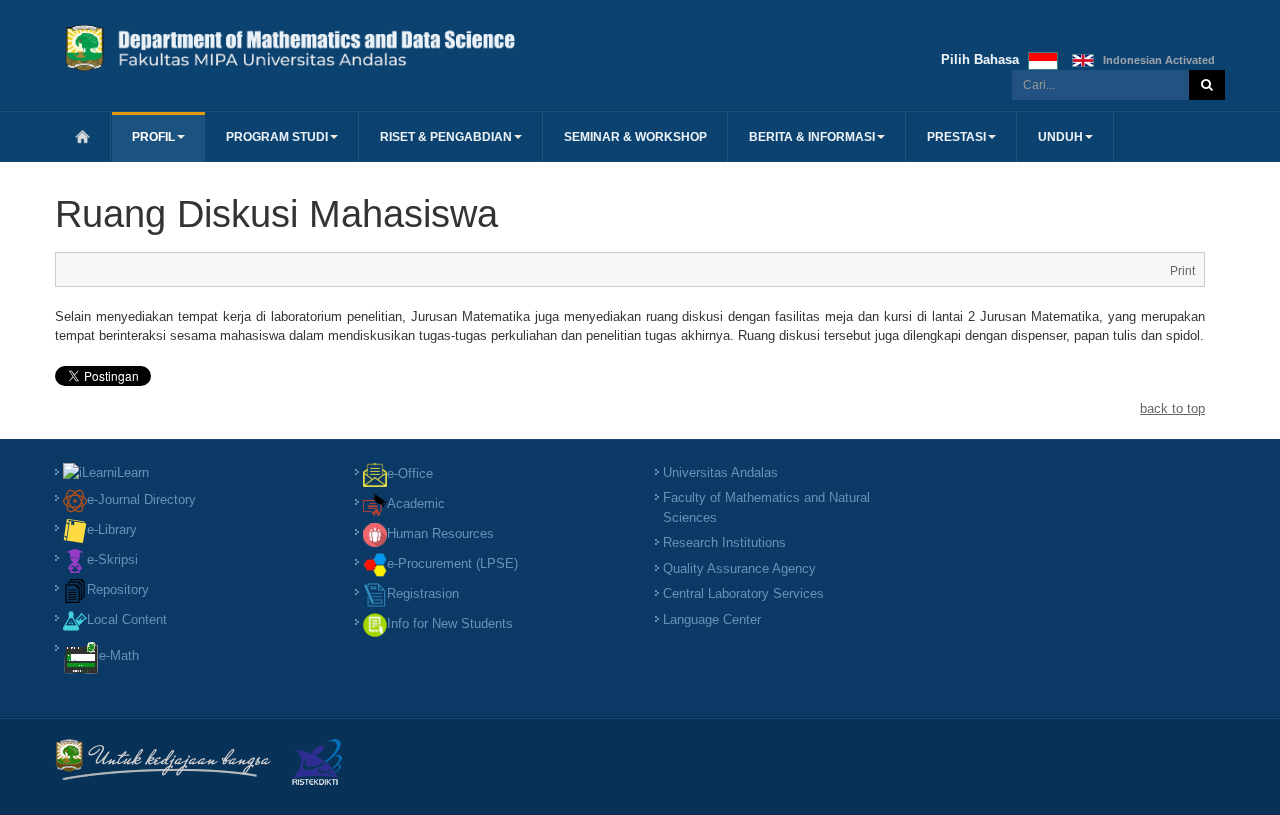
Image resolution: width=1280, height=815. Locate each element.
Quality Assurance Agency (739, 568)
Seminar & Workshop (635, 137)
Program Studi (277, 137)
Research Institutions (724, 542)
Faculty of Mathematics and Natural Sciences (766, 507)
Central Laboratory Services (743, 593)
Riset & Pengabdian (446, 137)
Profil (153, 137)
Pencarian (1207, 85)
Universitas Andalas (720, 472)
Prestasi (956, 137)
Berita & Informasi (812, 137)
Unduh (1060, 137)
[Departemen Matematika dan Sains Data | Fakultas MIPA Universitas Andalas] (345, 46)
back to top (1172, 408)
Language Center (712, 619)
